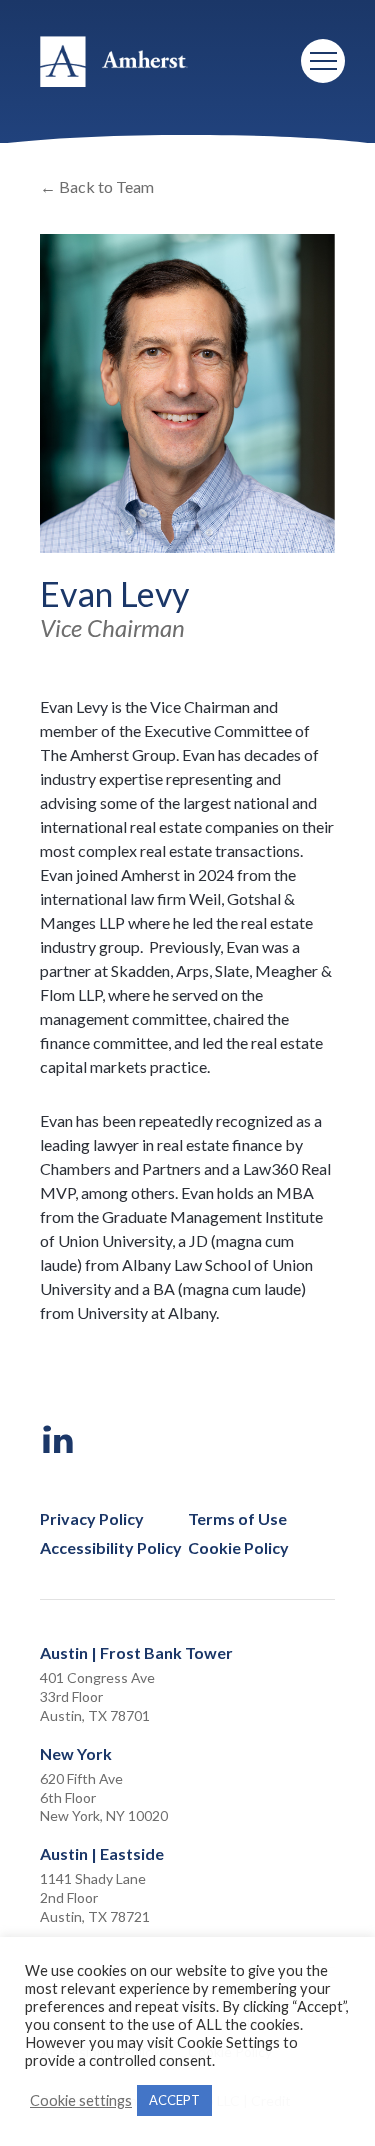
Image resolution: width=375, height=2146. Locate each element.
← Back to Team (97, 186)
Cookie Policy (238, 1548)
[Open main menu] (323, 61)
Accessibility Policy (111, 1548)
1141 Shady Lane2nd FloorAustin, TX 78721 (95, 1897)
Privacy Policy (92, 1519)
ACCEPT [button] (174, 2100)
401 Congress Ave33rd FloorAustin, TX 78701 (97, 1696)
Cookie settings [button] (81, 2100)
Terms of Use (237, 1519)
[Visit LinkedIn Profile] (58, 1440)
